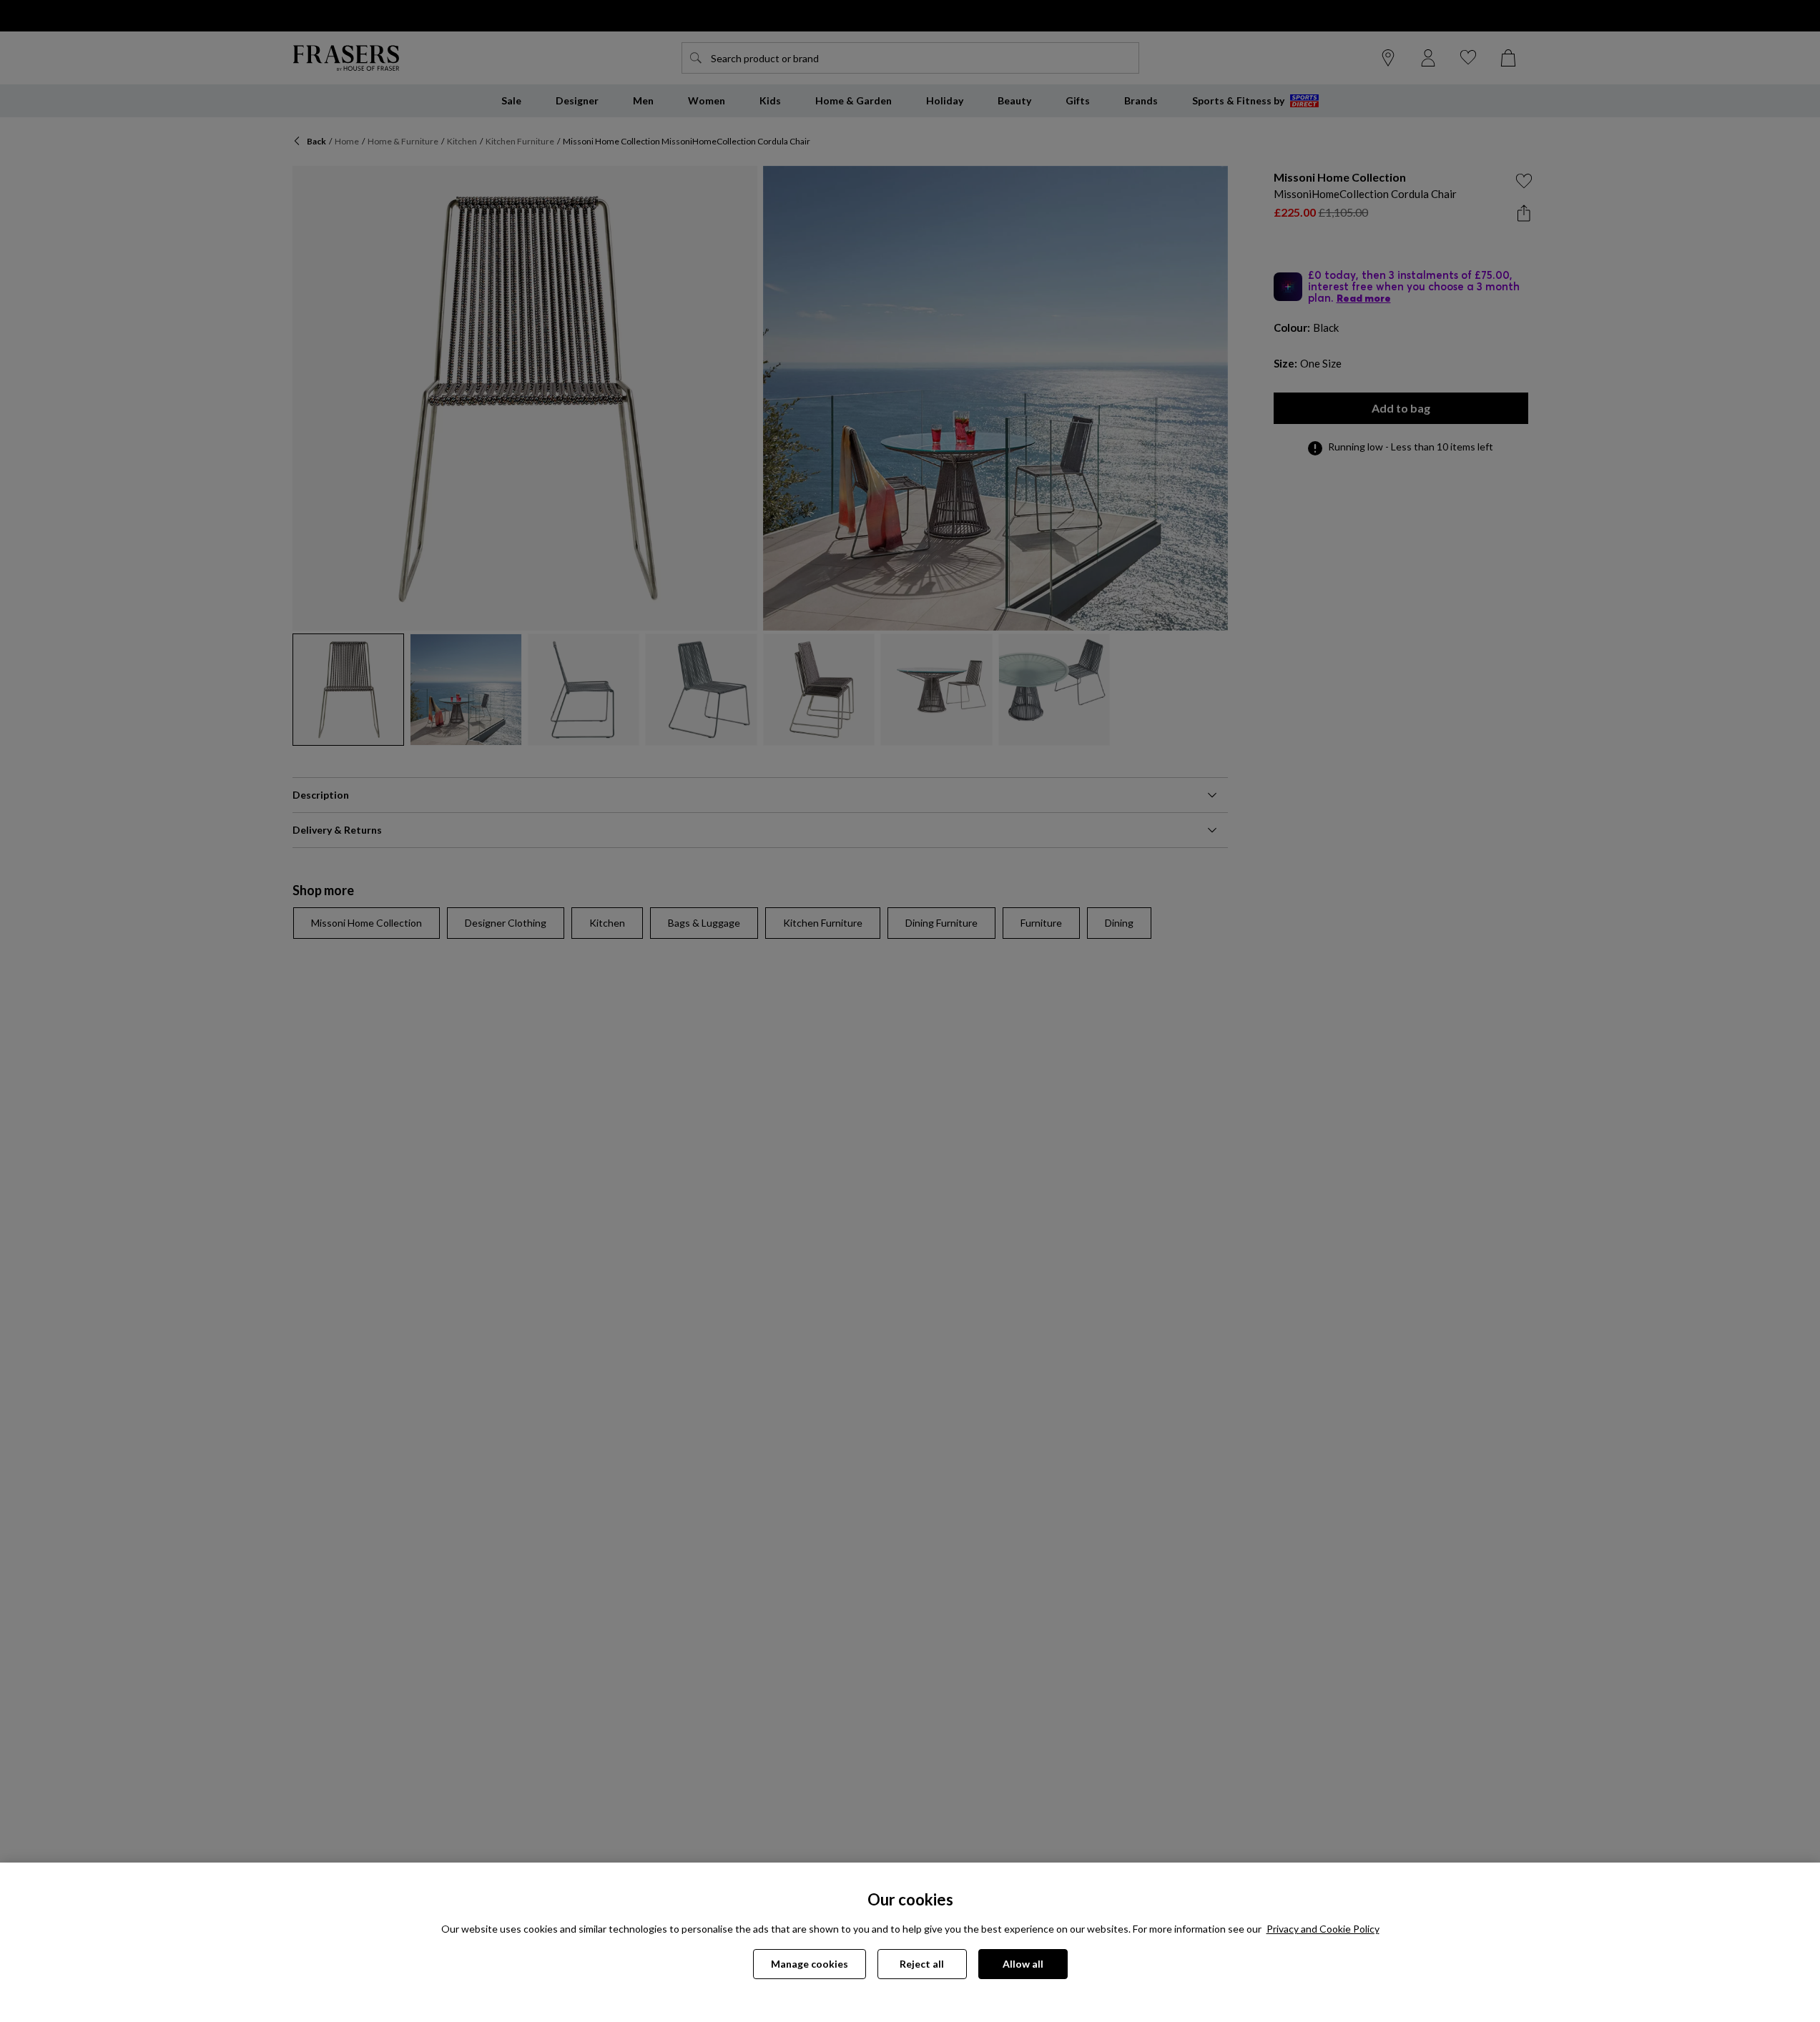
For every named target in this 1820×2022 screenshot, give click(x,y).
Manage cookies (810, 1964)
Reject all (922, 1964)
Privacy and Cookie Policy (1323, 1929)
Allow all (1023, 1964)
